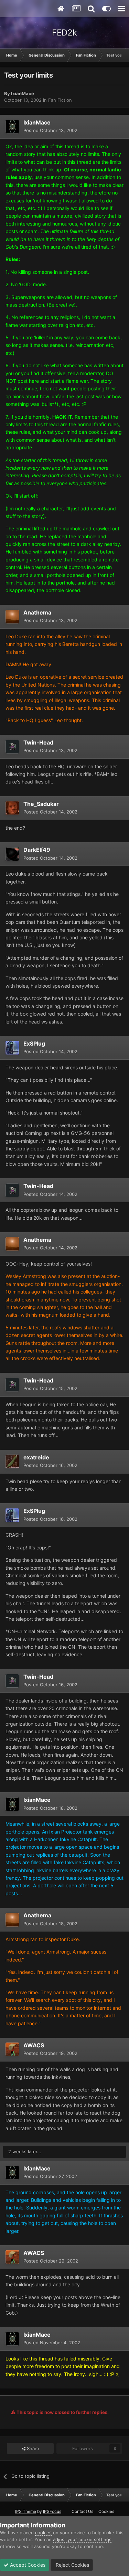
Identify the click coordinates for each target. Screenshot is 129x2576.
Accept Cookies (27, 2565)
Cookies (106, 2511)
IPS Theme (26, 2511)
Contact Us (82, 2511)
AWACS (34, 2045)
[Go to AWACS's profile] (12, 2049)
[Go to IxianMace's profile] (12, 127)
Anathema (37, 612)
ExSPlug (34, 1044)
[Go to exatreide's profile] (12, 1461)
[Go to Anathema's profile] (12, 617)
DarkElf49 (37, 850)
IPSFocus (52, 2511)
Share (32, 2448)
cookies (43, 2533)
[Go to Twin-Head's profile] (12, 747)
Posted (50, 130)
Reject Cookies (72, 2565)
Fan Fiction (60, 100)
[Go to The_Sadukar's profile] (12, 808)
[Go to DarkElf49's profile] (12, 854)
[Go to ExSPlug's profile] (12, 1048)
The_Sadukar (41, 804)
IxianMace (23, 93)
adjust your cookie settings (82, 2539)
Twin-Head (38, 742)
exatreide (36, 1457)
